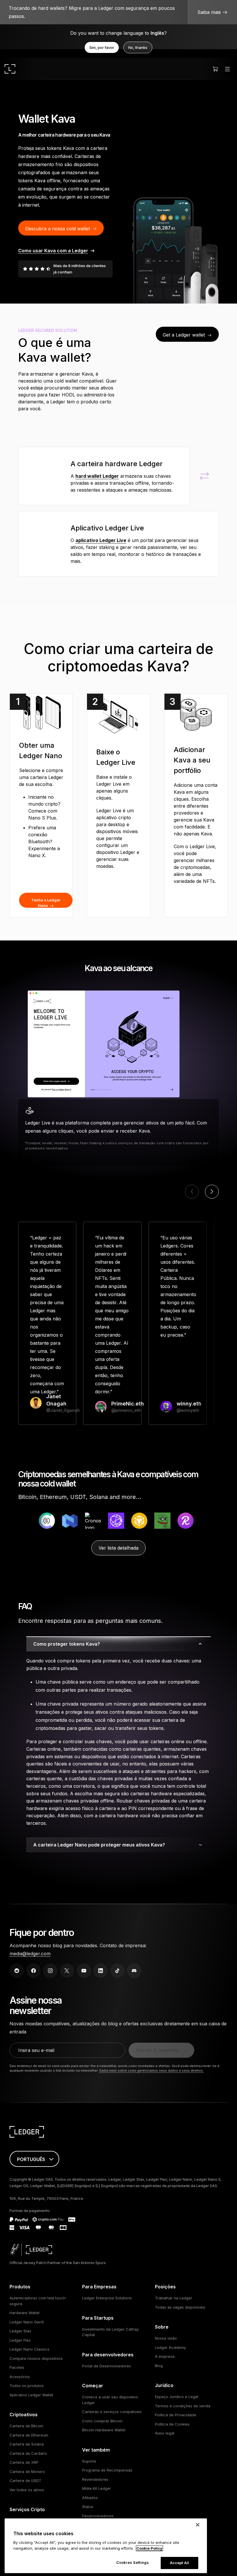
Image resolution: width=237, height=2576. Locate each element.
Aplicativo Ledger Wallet (31, 2395)
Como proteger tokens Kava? (67, 1644)
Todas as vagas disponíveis (180, 2307)
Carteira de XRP (24, 2462)
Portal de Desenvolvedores (107, 2366)
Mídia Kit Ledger (97, 2488)
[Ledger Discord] (134, 1971)
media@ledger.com (30, 1954)
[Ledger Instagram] (50, 1971)
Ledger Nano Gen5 (27, 2322)
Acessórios (20, 2377)
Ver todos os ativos (27, 2490)
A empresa (165, 2356)
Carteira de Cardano (28, 2453)
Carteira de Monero (27, 2472)
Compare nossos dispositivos (36, 2358)
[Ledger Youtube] (84, 1971)
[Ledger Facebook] (34, 1971)
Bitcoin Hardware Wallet (104, 2430)
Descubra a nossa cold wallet (58, 229)
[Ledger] (10, 69)
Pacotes (17, 2367)
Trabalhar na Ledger (174, 2298)
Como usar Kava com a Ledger (53, 251)
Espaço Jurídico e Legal (177, 2397)
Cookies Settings (133, 2562)
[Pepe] (137, 1521)
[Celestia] (90, 1521)
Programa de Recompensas (107, 2470)
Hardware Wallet (25, 2313)
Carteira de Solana (27, 2444)
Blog (159, 2366)
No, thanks (138, 47)
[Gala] (183, 1521)
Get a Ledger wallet (184, 335)
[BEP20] (114, 1521)
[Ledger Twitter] (67, 1971)
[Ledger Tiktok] (117, 1971)
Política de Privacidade (176, 2415)
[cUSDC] (21, 1521)
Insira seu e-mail (36, 2050)
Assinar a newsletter (158, 2050)
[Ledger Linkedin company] (101, 1971)
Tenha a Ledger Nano (46, 903)
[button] (212, 1192)
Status (88, 2507)
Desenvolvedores (98, 2516)
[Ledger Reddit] (17, 1971)
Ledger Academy (170, 2347)
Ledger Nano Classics (29, 2349)
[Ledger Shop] (215, 69)
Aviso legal (165, 2433)
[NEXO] (44, 1521)
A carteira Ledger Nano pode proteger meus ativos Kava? (99, 1845)
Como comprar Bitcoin (102, 2421)
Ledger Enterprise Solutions (107, 2298)
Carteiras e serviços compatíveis (112, 2412)
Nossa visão (166, 2338)
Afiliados (90, 2498)
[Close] (198, 2525)
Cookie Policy (149, 2548)
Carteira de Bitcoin (26, 2426)
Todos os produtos (27, 2386)
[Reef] (160, 1521)
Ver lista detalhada (118, 1548)
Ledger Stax (20, 2331)
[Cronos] (67, 1521)
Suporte (89, 2461)
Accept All (179, 2563)
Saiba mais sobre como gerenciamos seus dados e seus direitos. (151, 2070)
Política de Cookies (172, 2424)
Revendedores (95, 2479)
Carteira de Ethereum (29, 2435)
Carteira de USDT (25, 2481)
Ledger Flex (20, 2340)
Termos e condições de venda (183, 2406)
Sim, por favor (102, 47)
